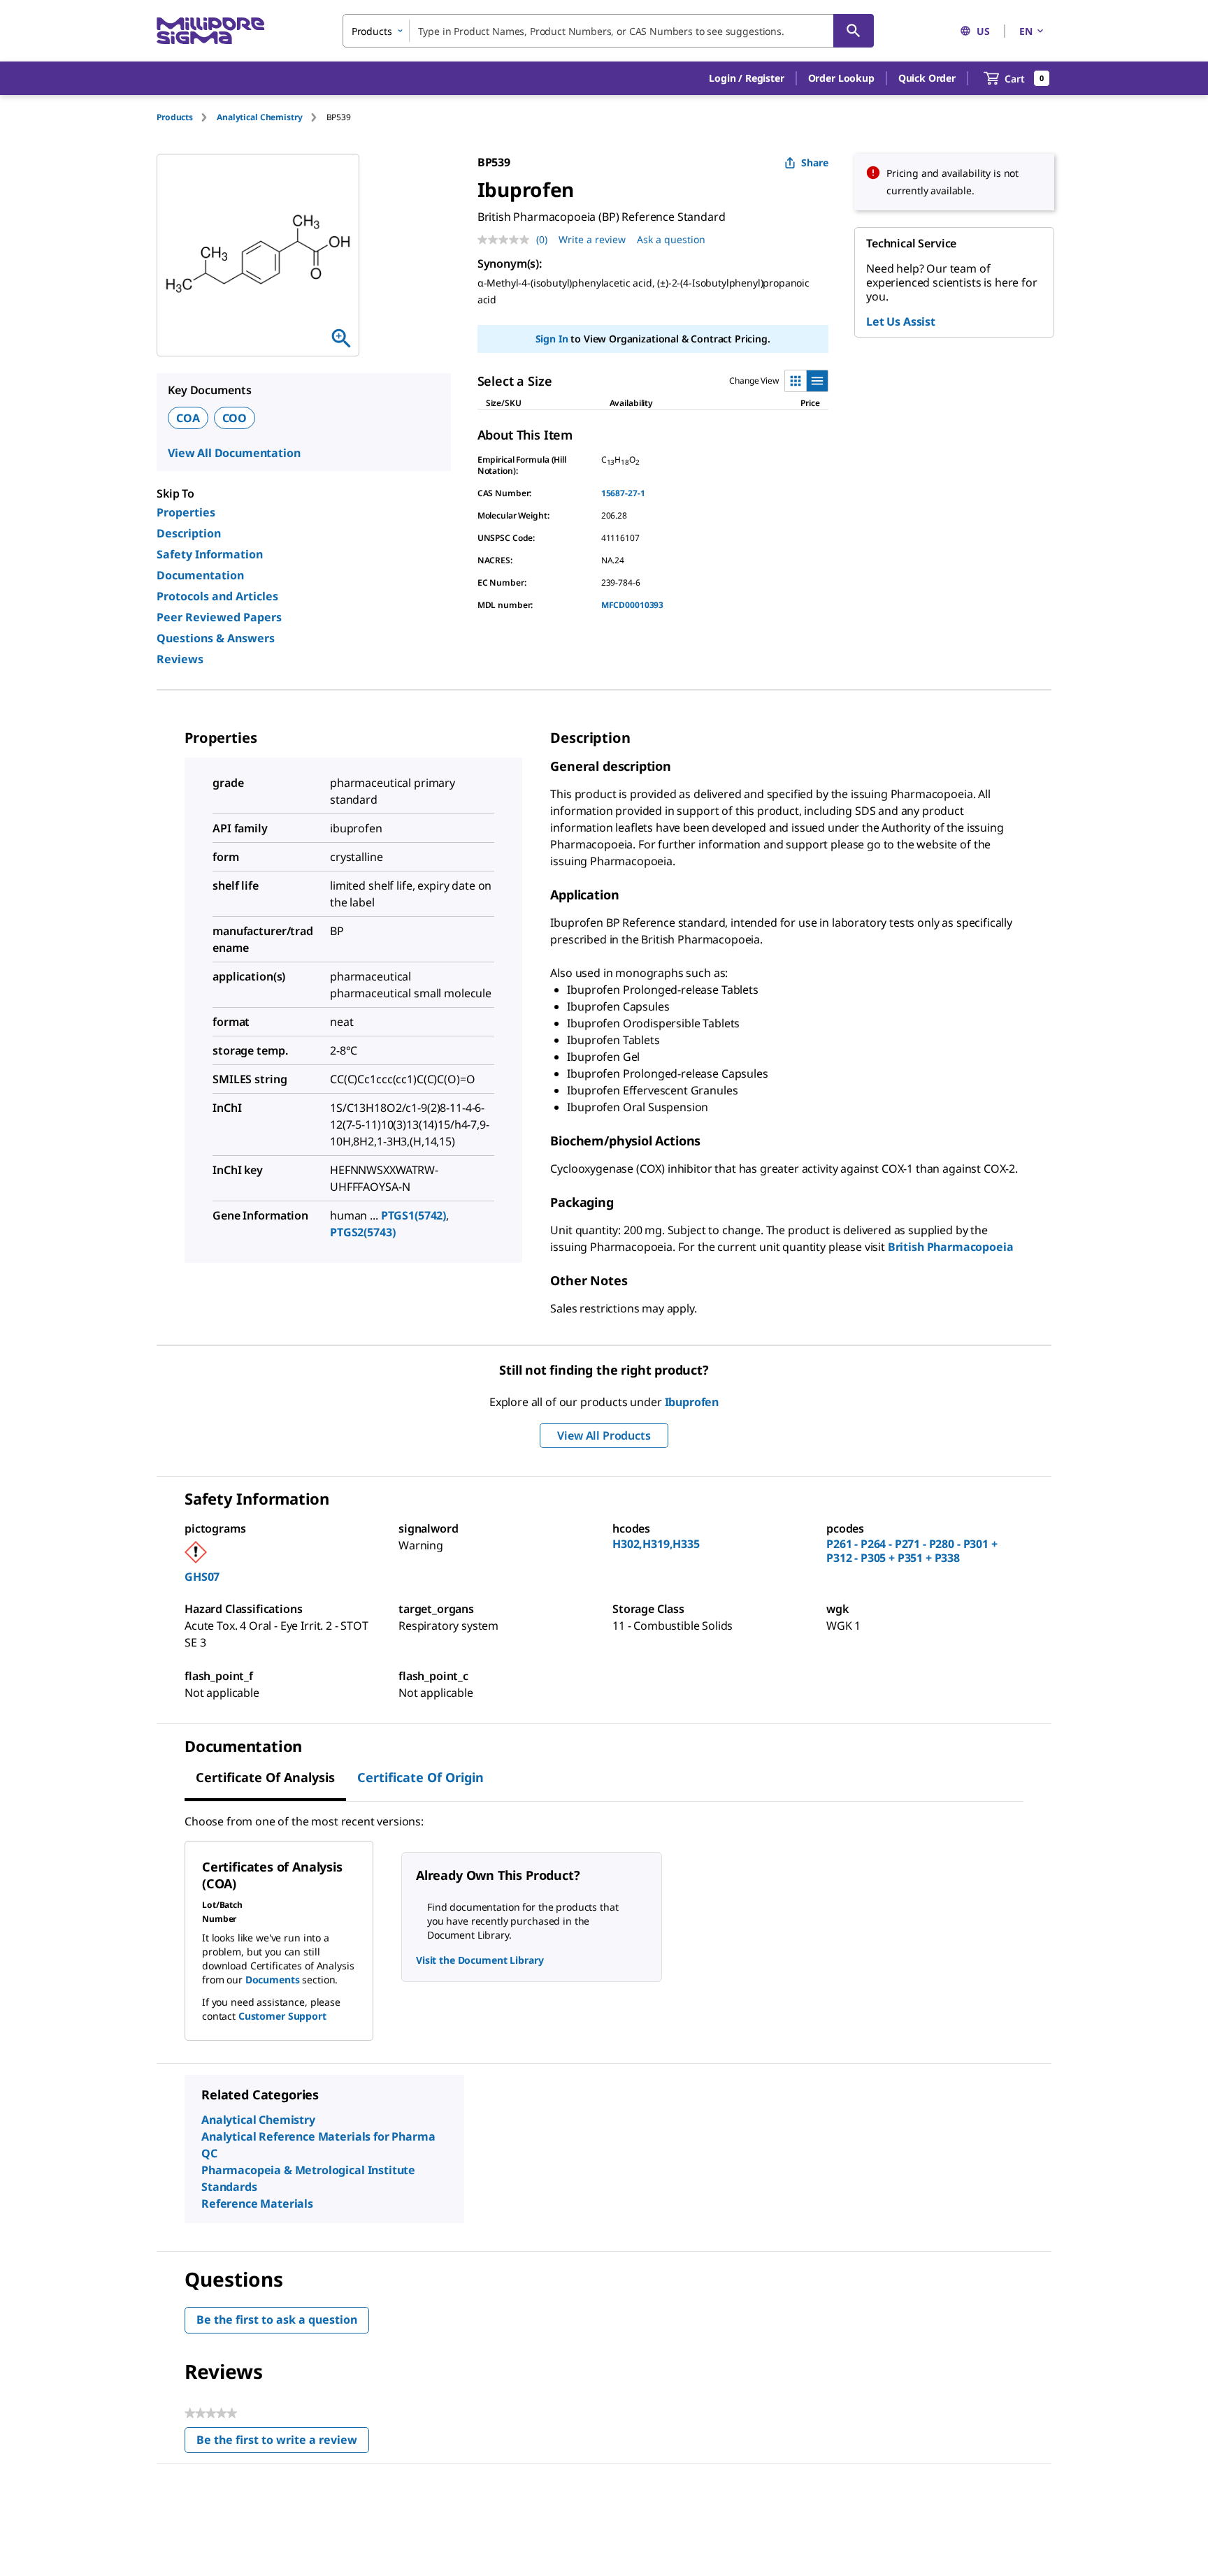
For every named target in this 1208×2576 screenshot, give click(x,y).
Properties (186, 512)
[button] (746, 78)
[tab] (187, 117)
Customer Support (282, 2016)
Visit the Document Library (480, 1960)
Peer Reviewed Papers (219, 617)
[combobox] (608, 31)
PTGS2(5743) (362, 1232)
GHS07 (202, 1577)
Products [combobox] (372, 31)
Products (175, 117)
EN (1026, 31)
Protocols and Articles (217, 596)
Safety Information (210, 554)
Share (815, 162)
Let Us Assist (901, 321)
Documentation (200, 575)
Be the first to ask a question (277, 2320)
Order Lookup (841, 78)
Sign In (552, 339)
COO (235, 418)
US (983, 31)
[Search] (854, 31)
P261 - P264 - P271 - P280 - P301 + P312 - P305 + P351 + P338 (912, 1551)
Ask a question (671, 239)
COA (188, 418)
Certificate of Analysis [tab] (265, 1777)
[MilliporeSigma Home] (210, 31)
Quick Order (927, 78)
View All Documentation (234, 453)
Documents (273, 1980)
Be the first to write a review (283, 2443)
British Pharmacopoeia (951, 1247)
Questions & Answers (216, 638)
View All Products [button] (604, 1435)
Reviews (180, 659)
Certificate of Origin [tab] (420, 1777)
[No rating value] (507, 240)
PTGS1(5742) (414, 1215)
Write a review (592, 239)
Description (189, 533)
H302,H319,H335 (656, 1544)
